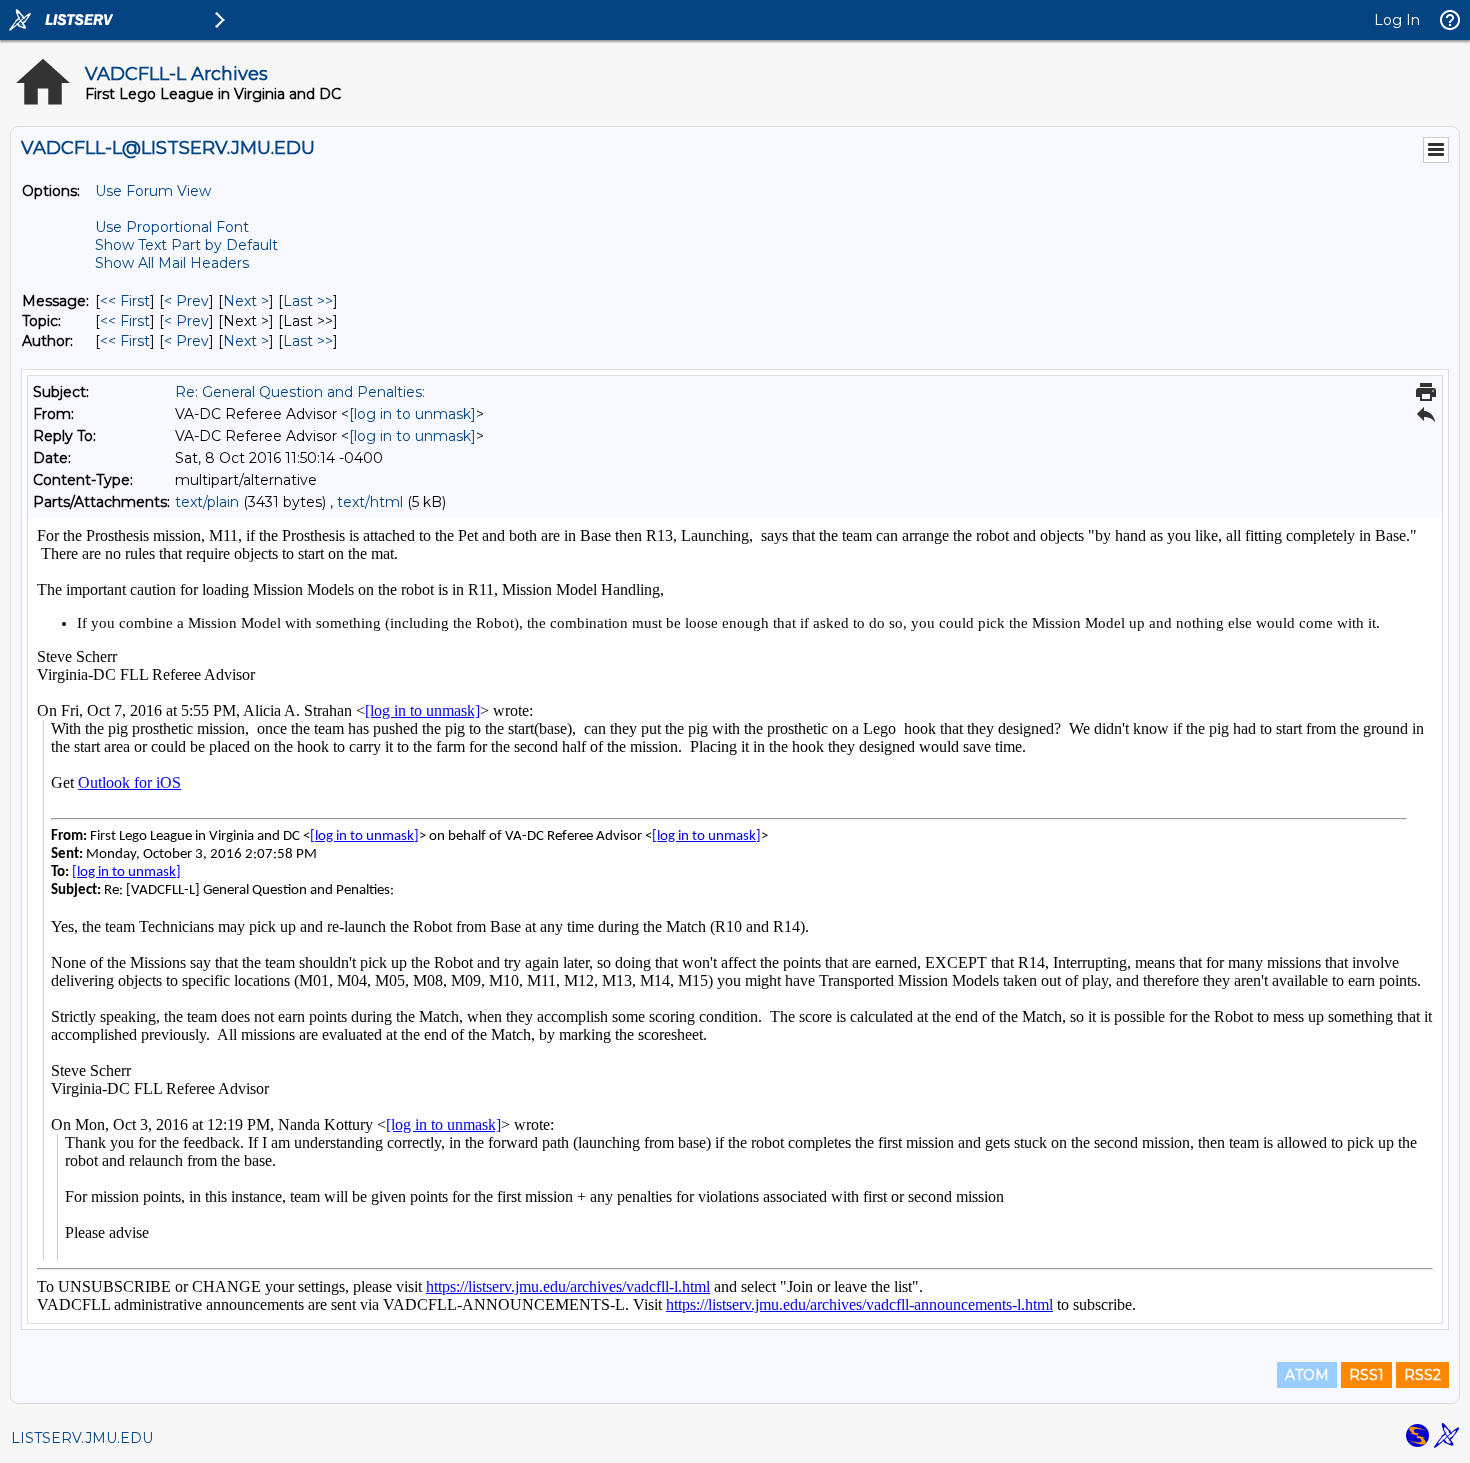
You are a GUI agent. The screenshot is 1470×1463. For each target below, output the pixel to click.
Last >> (308, 301)
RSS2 (1422, 1375)
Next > (246, 301)
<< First (125, 301)
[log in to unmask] (412, 414)
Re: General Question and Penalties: (300, 392)
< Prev (186, 301)
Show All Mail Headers (172, 263)
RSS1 (1366, 1375)
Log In (1397, 20)
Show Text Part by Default (186, 245)
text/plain (207, 502)
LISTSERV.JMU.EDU (82, 1438)
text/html (370, 502)
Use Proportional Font (172, 227)
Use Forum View (153, 191)
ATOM (1307, 1375)
